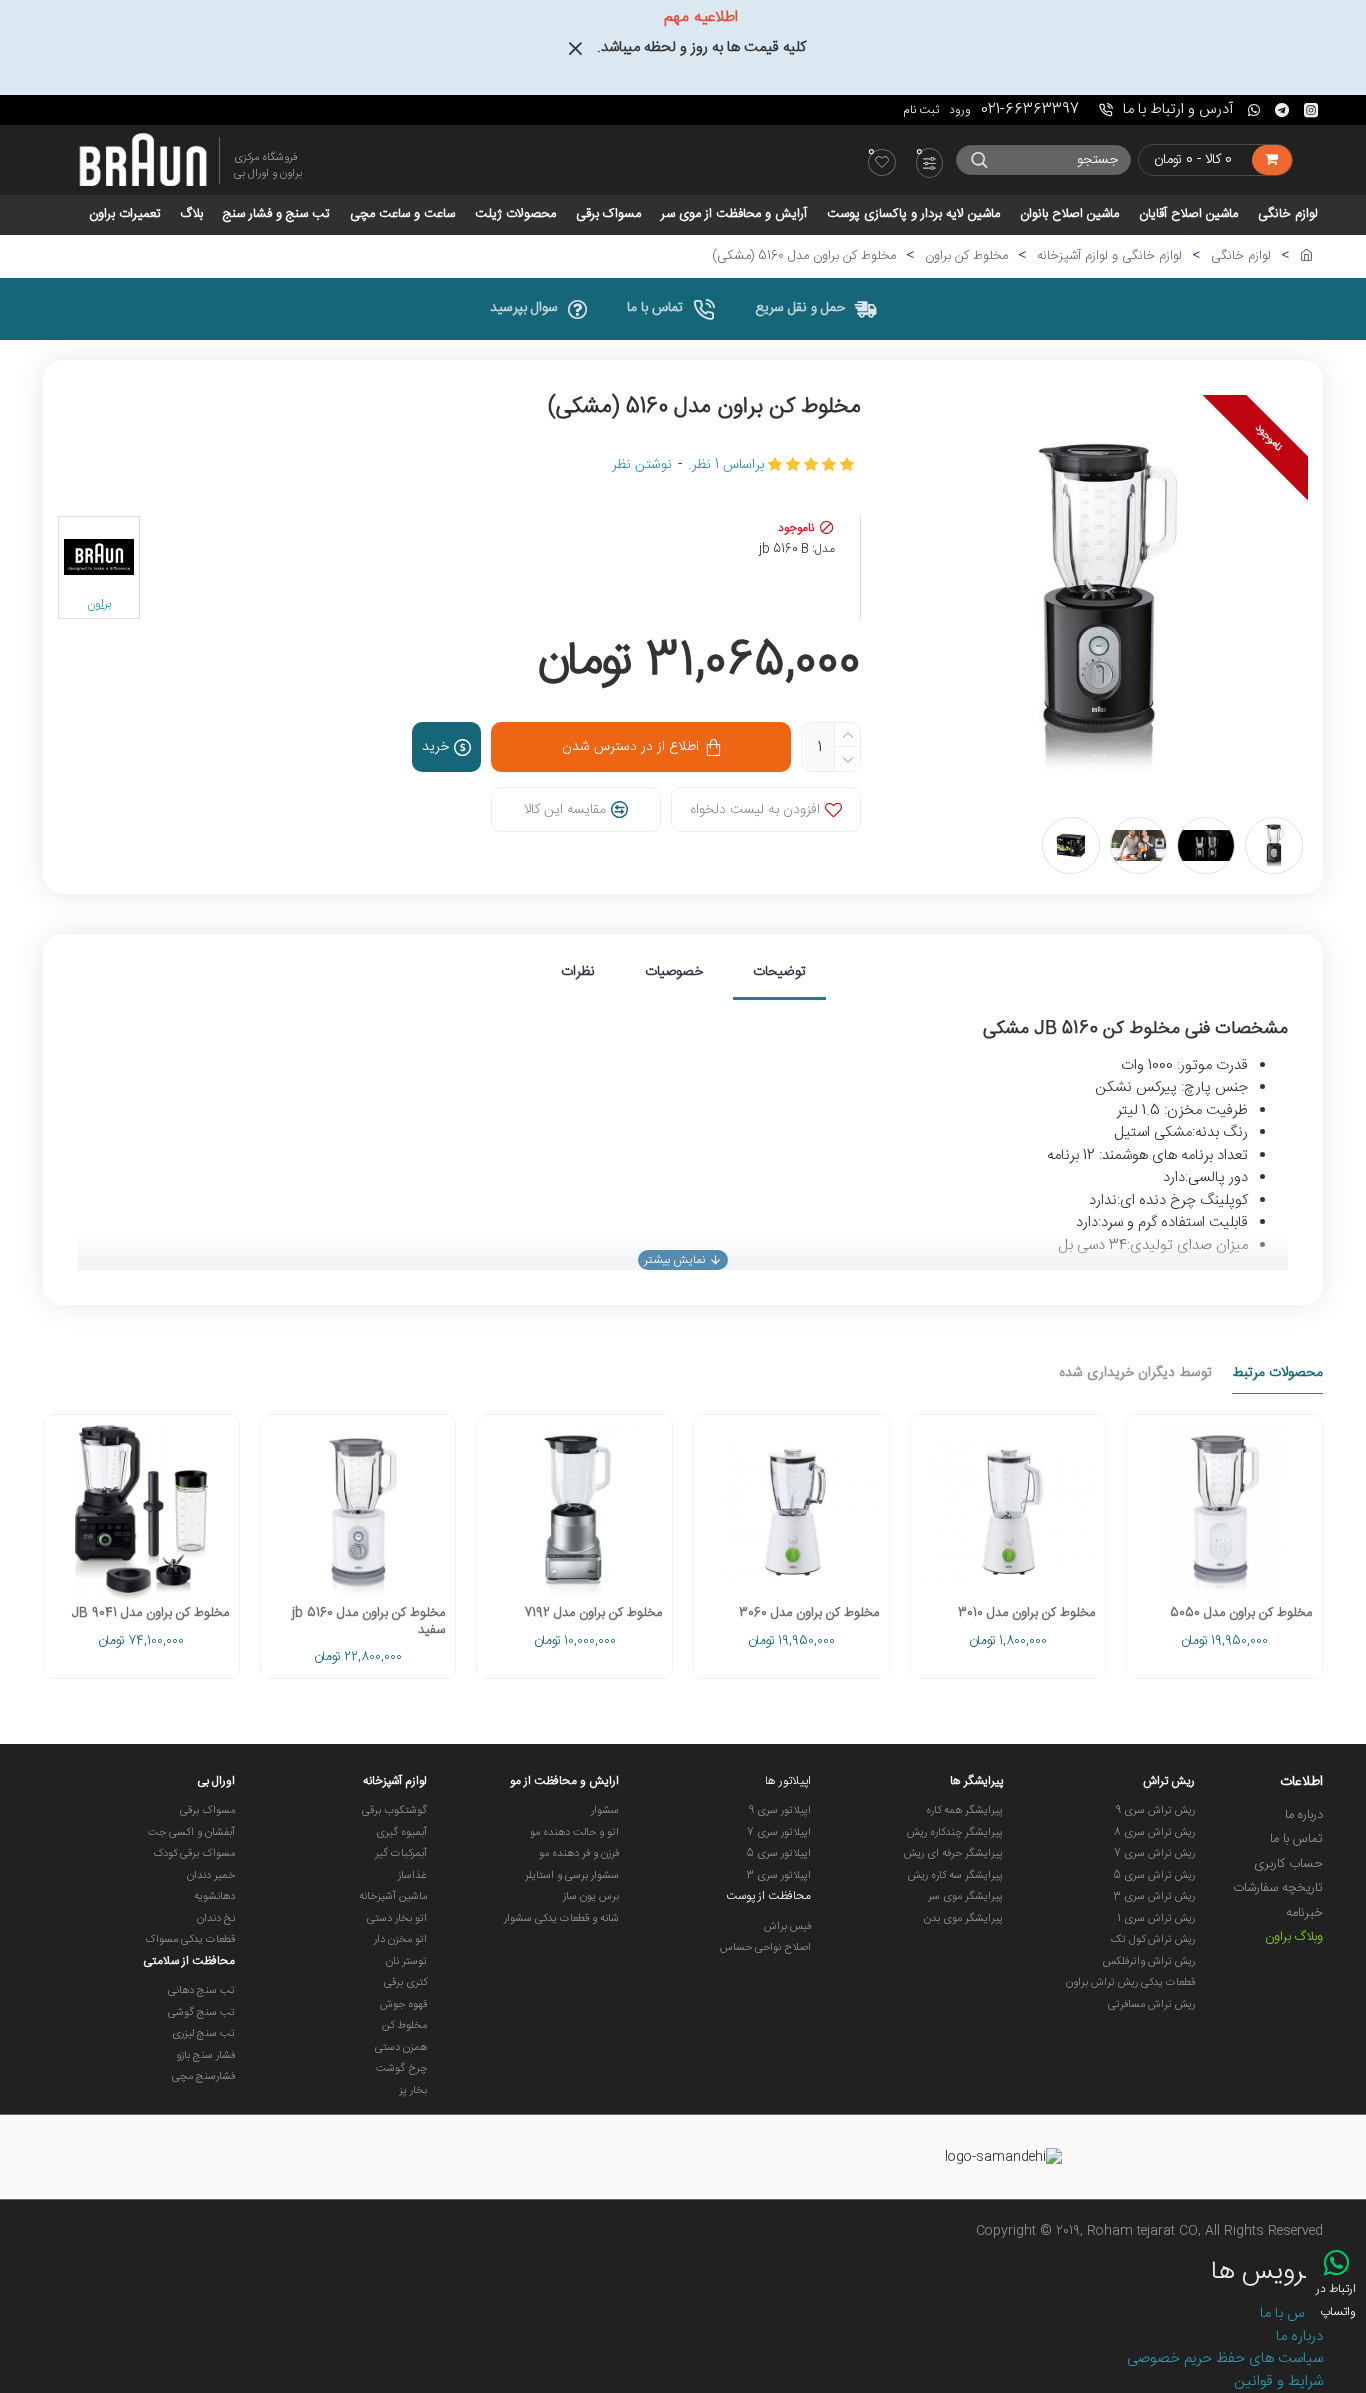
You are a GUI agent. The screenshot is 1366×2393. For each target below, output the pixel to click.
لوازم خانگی (1241, 257)
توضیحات (779, 972)
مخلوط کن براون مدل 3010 (1026, 1613)
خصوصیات (674, 972)
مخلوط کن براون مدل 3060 (809, 1613)
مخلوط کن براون (966, 257)
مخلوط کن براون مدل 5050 (1241, 1613)
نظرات (578, 972)
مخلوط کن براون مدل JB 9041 (150, 1613)
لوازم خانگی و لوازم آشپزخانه (1109, 257)
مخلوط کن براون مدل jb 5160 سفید (368, 1622)
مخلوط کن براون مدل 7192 (593, 1613)
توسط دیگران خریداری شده (1135, 1375)
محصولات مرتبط (1277, 1375)
